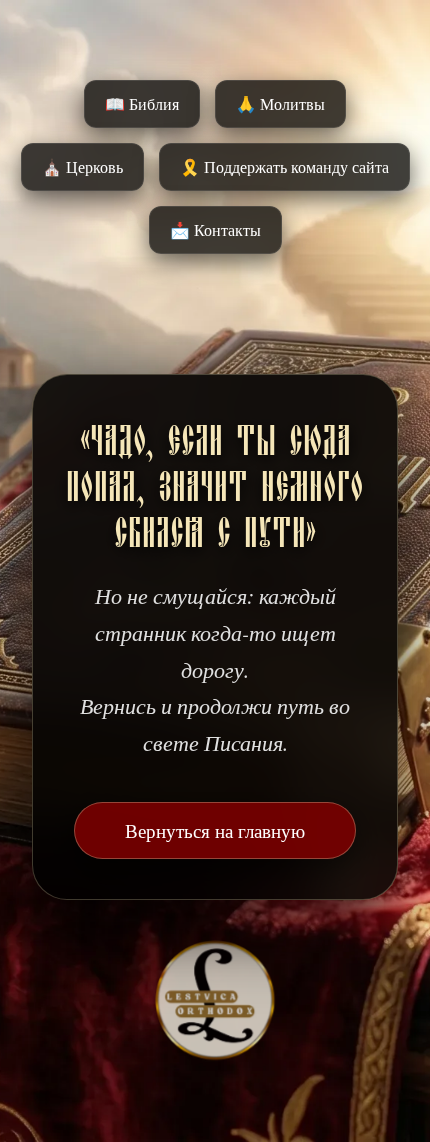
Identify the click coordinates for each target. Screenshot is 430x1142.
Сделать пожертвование (215, 639)
